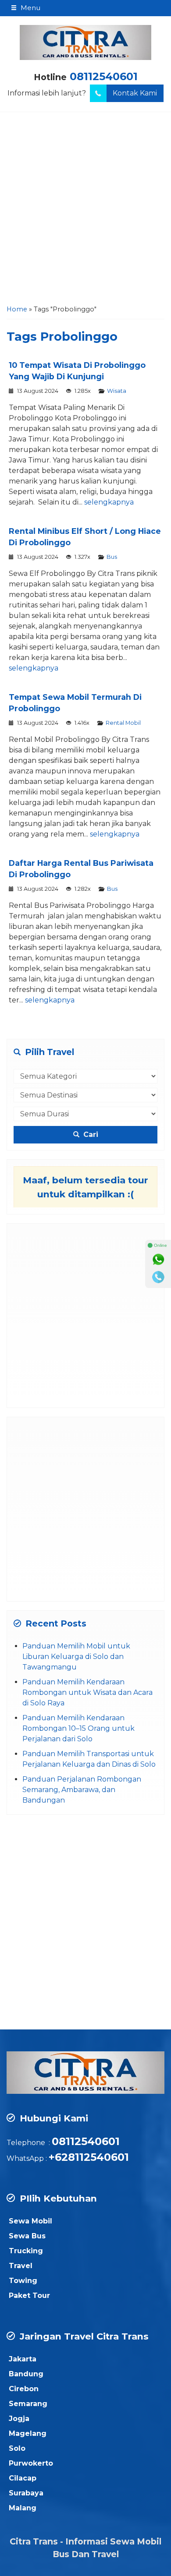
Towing (23, 2281)
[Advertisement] (85, 211)
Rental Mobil (123, 723)
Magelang (28, 2433)
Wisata (117, 391)
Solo (17, 2448)
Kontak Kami (135, 93)
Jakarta (23, 2359)
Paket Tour (29, 2295)
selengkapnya (109, 502)
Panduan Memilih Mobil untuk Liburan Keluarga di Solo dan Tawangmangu (76, 1657)
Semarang (28, 2404)
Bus (112, 557)
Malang (23, 2508)
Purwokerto (31, 2463)
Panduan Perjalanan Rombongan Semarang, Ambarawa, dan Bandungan (82, 1790)
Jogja (19, 2419)
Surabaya (26, 2493)
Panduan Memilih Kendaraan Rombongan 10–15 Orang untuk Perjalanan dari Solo (78, 1728)
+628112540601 (89, 2157)
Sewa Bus (27, 2236)
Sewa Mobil (30, 2221)
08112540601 (104, 76)
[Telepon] (158, 1277)
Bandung (26, 2374)
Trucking (26, 2251)
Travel (21, 2266)
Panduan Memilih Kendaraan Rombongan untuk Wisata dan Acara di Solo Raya (87, 1692)
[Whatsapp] (158, 1260)
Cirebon (24, 2389)
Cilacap (23, 2478)
